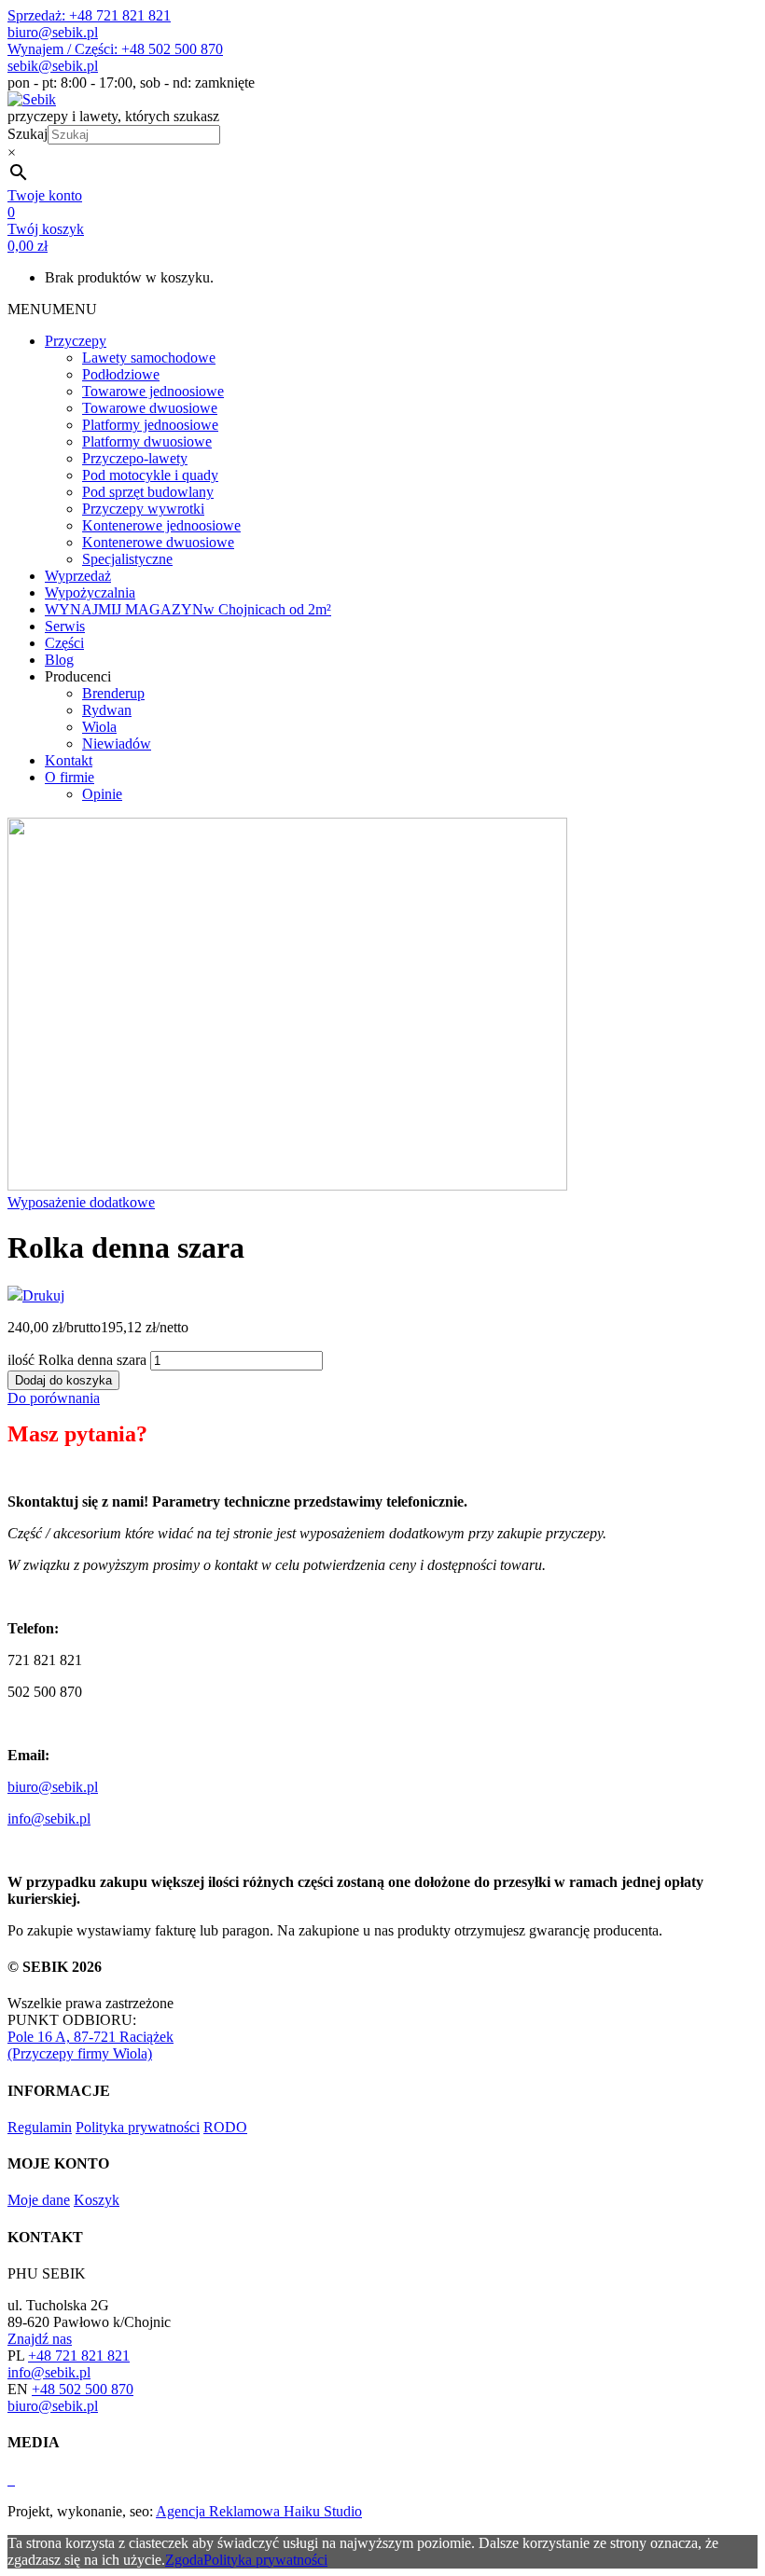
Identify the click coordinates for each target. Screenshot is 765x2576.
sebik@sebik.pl (53, 66)
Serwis (65, 626)
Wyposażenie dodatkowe (81, 1202)
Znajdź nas (40, 2339)
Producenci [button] (78, 676)
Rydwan (107, 710)
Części (64, 643)
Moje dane (39, 2200)
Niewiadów (117, 744)
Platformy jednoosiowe (150, 425)
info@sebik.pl (49, 1818)
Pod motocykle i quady (150, 475)
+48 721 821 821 (79, 2356)
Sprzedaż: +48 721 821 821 (89, 15)
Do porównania (54, 1398)
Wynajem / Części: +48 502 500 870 (115, 49)
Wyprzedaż (78, 576)
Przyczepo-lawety (135, 458)
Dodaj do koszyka (63, 1380)
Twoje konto (45, 195)
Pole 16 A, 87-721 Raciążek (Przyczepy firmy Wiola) (90, 2045)
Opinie (102, 794)
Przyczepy (76, 341)
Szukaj (28, 134)
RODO (225, 2127)
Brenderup (113, 693)
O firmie (70, 777)
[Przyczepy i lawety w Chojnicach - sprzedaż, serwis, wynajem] (32, 99)
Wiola (99, 727)
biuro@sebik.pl (53, 32)
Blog (59, 660)
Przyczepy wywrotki (143, 509)
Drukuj (43, 1295)
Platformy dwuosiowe (147, 441)
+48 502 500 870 (83, 2389)
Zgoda (184, 2560)
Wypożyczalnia (90, 592)
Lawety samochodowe (149, 358)
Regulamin (40, 2127)
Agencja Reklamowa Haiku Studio (259, 2511)
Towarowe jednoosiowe (153, 391)
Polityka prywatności (138, 2127)
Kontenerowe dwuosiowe (158, 542)
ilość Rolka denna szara (77, 1360)
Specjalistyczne (127, 559)
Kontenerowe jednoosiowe (161, 525)
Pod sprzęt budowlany (148, 492)
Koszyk (97, 2200)
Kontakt (69, 760)
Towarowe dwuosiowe (150, 408)
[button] (52, 309)
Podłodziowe (121, 374)
